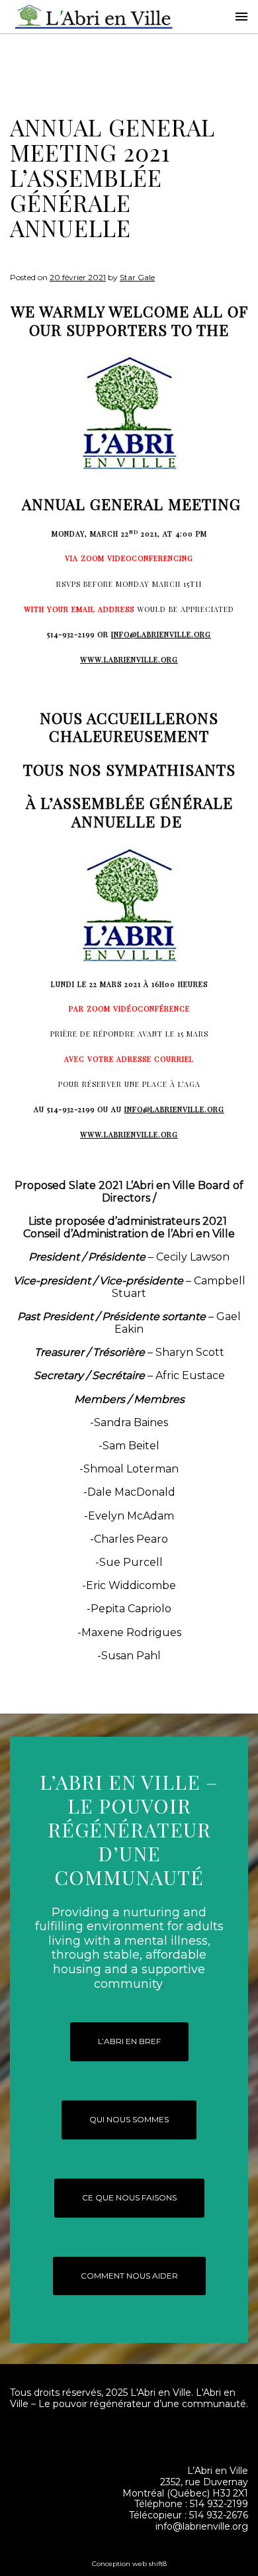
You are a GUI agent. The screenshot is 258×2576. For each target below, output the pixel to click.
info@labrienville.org (161, 634)
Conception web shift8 (129, 2564)
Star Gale (137, 277)
